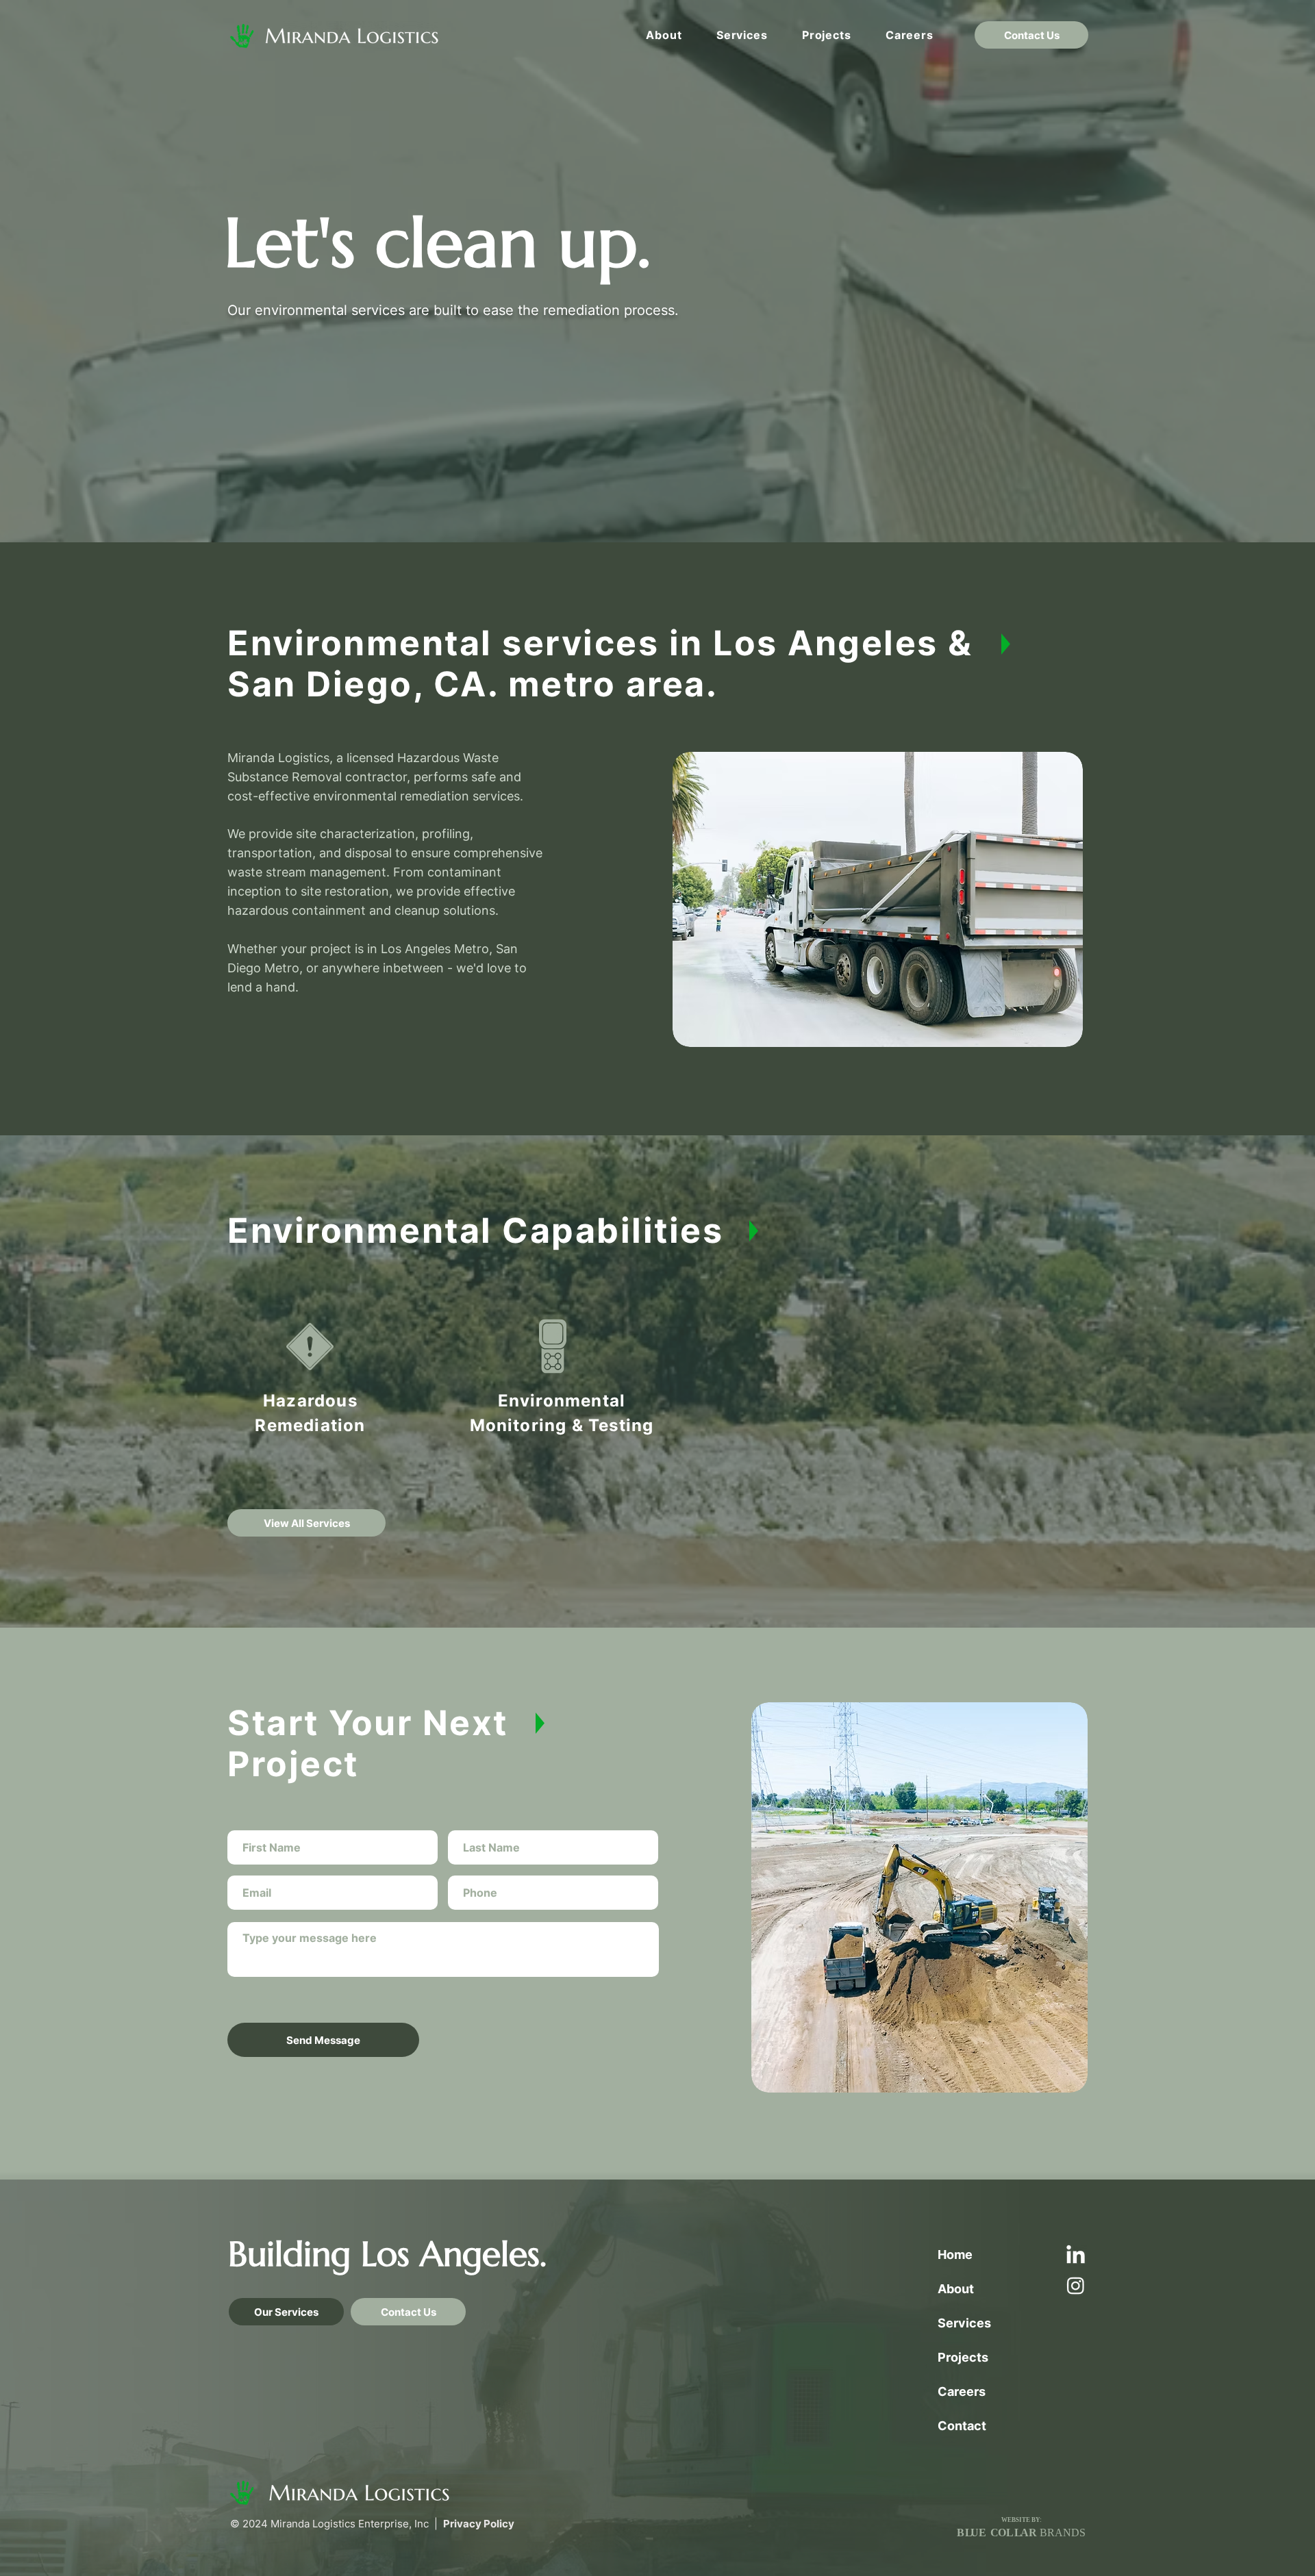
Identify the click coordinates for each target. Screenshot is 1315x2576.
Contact (962, 2426)
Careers (962, 2391)
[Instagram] (1076, 2285)
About (956, 2289)
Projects (963, 2357)
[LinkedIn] (1076, 2256)
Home (955, 2255)
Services (964, 2323)
